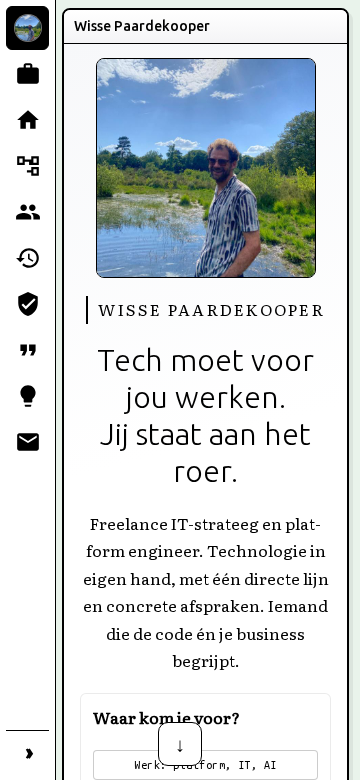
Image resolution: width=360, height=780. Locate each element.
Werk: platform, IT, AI (205, 765)
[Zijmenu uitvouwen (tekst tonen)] (27, 752)
